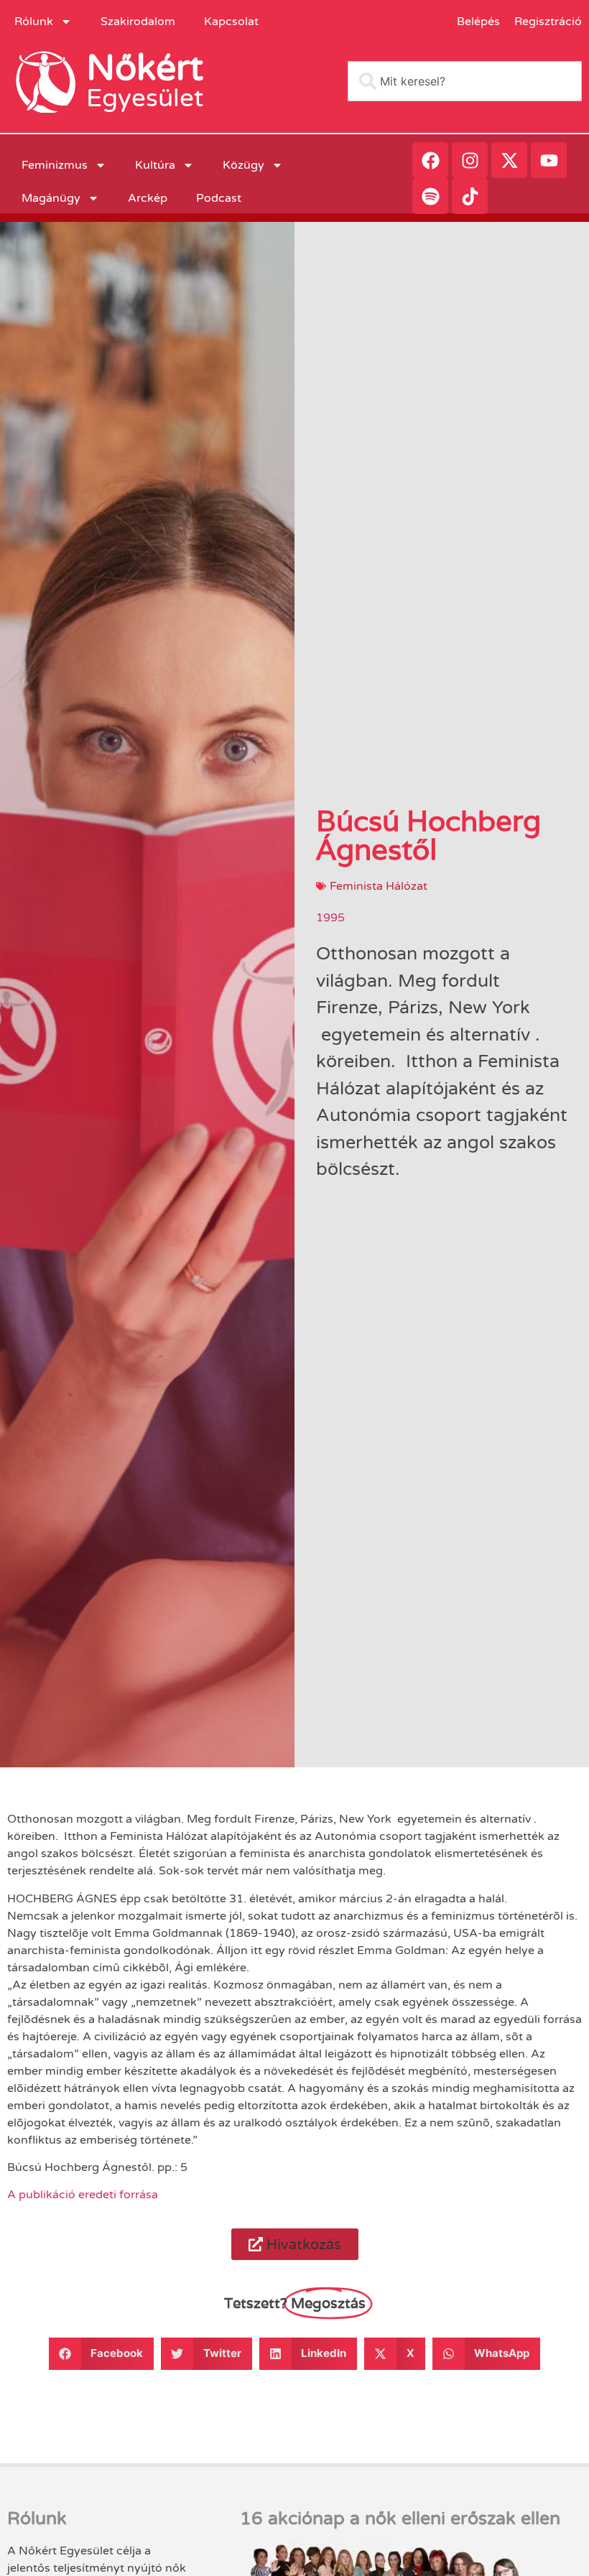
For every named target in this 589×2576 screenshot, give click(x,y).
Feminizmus (55, 165)
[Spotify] (430, 196)
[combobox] (465, 81)
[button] (295, 2244)
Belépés (478, 22)
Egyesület (145, 98)
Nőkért (145, 68)
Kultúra (155, 165)
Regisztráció (548, 22)
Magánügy (51, 198)
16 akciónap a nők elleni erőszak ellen (400, 2519)
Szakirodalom (138, 22)
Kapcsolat (231, 22)
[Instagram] (470, 160)
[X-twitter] (509, 160)
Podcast (219, 198)
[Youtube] (549, 160)
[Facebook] (430, 160)
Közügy (244, 165)
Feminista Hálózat (379, 886)
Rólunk (34, 22)
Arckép (148, 198)
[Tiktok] (470, 196)
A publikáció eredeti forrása (83, 2195)
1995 (330, 918)
